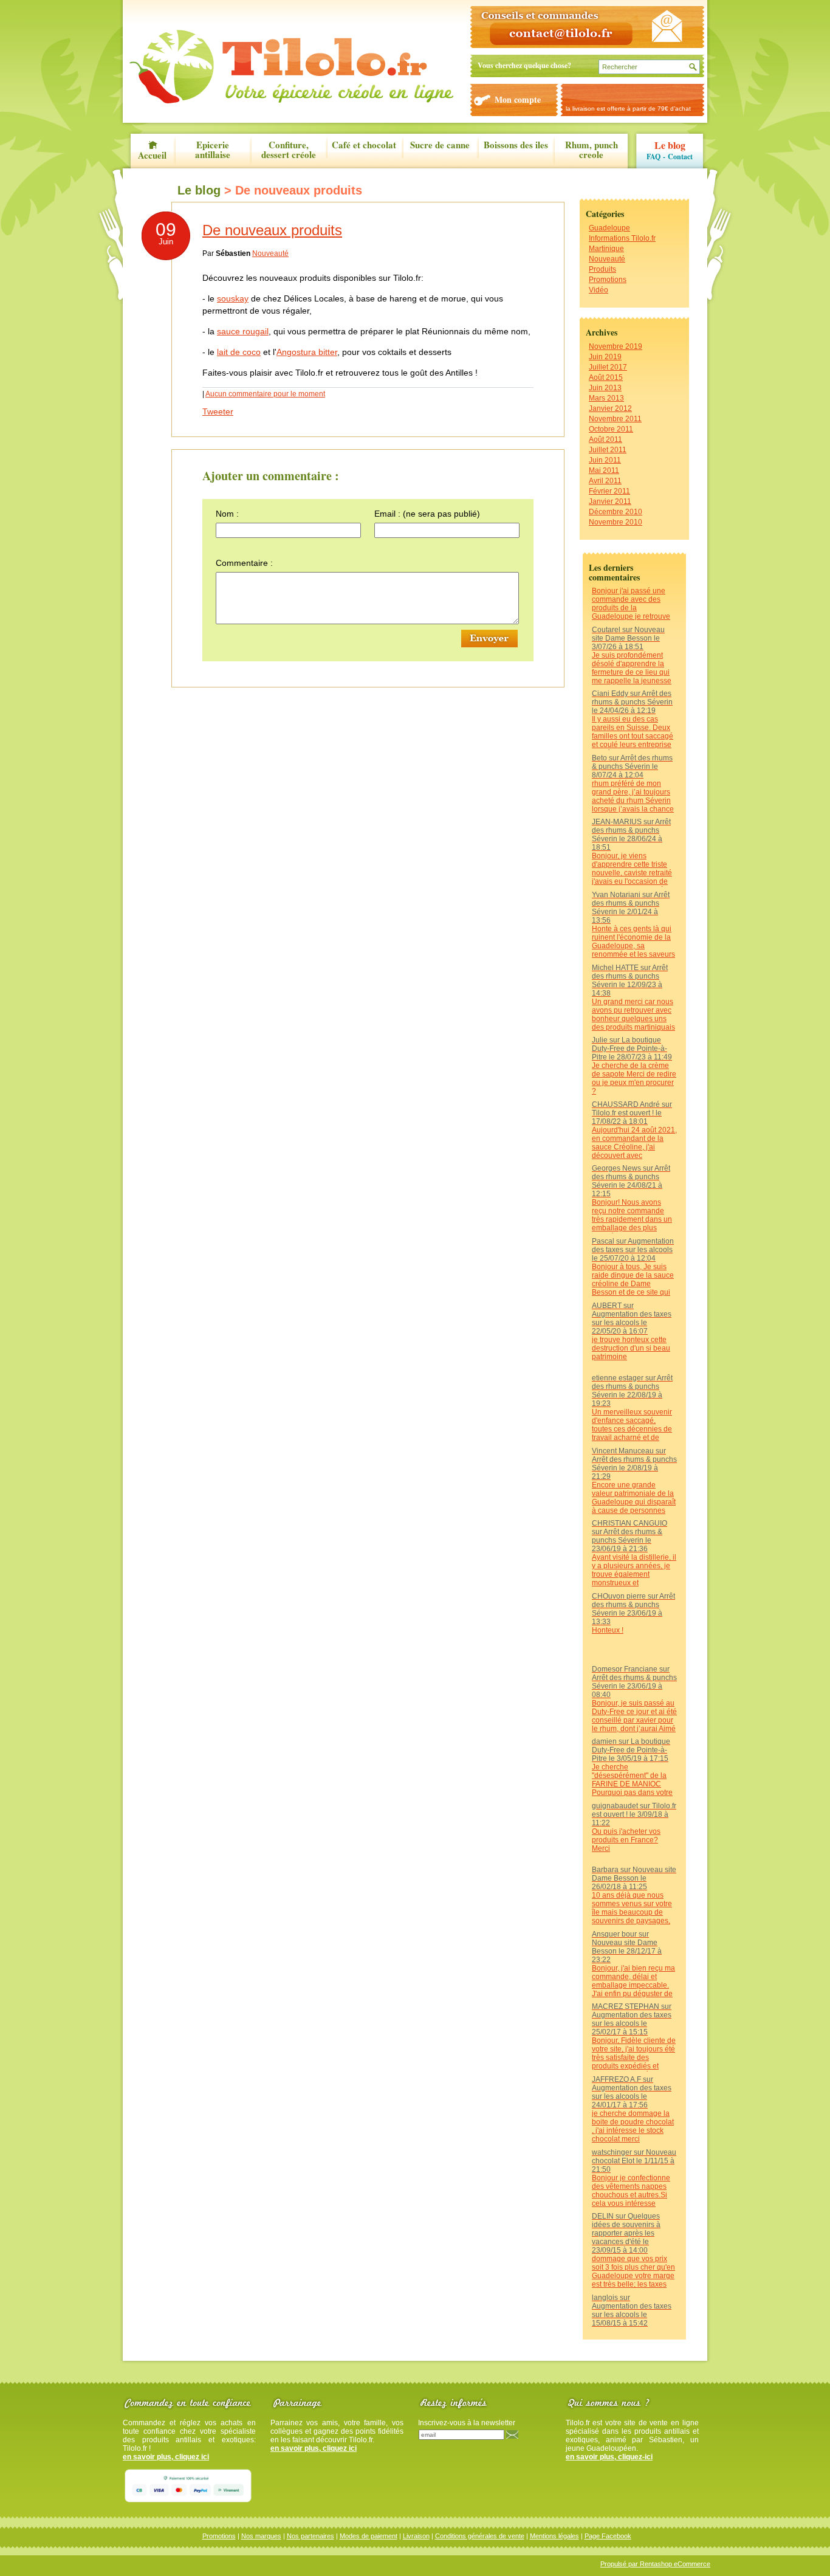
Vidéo (598, 290)
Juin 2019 (605, 357)
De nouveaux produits (272, 230)
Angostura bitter (307, 352)
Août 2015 (606, 377)
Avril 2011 (605, 481)
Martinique (606, 249)
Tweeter (218, 412)
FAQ (653, 157)
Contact (680, 157)
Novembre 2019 (616, 346)
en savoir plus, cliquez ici (166, 2457)
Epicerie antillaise (213, 150)
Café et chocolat (364, 146)
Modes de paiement (369, 2536)
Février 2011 (609, 491)
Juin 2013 (605, 388)
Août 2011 (605, 439)
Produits (602, 269)
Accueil (152, 154)
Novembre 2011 (615, 419)
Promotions (608, 280)
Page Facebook (608, 2536)
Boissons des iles (516, 146)
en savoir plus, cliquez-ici (609, 2457)
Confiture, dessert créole (289, 150)
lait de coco (239, 352)
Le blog (670, 145)
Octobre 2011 (611, 429)
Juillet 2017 (608, 367)
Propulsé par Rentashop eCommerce (655, 2564)
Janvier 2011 (610, 501)
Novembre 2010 (616, 522)
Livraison (416, 2536)
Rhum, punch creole (592, 150)
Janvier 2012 (610, 408)
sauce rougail (243, 331)
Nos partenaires (310, 2536)
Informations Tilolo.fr (622, 238)
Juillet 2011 (608, 450)
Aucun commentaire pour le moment (265, 394)
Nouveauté (607, 259)
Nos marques (261, 2536)
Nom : (227, 514)
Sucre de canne (440, 146)
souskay (233, 298)
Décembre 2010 (616, 512)
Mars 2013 (606, 398)
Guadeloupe (609, 228)
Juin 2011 (605, 460)
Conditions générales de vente (480, 2536)
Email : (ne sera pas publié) (427, 514)
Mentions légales (554, 2536)
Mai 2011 (604, 470)
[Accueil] (291, 67)
